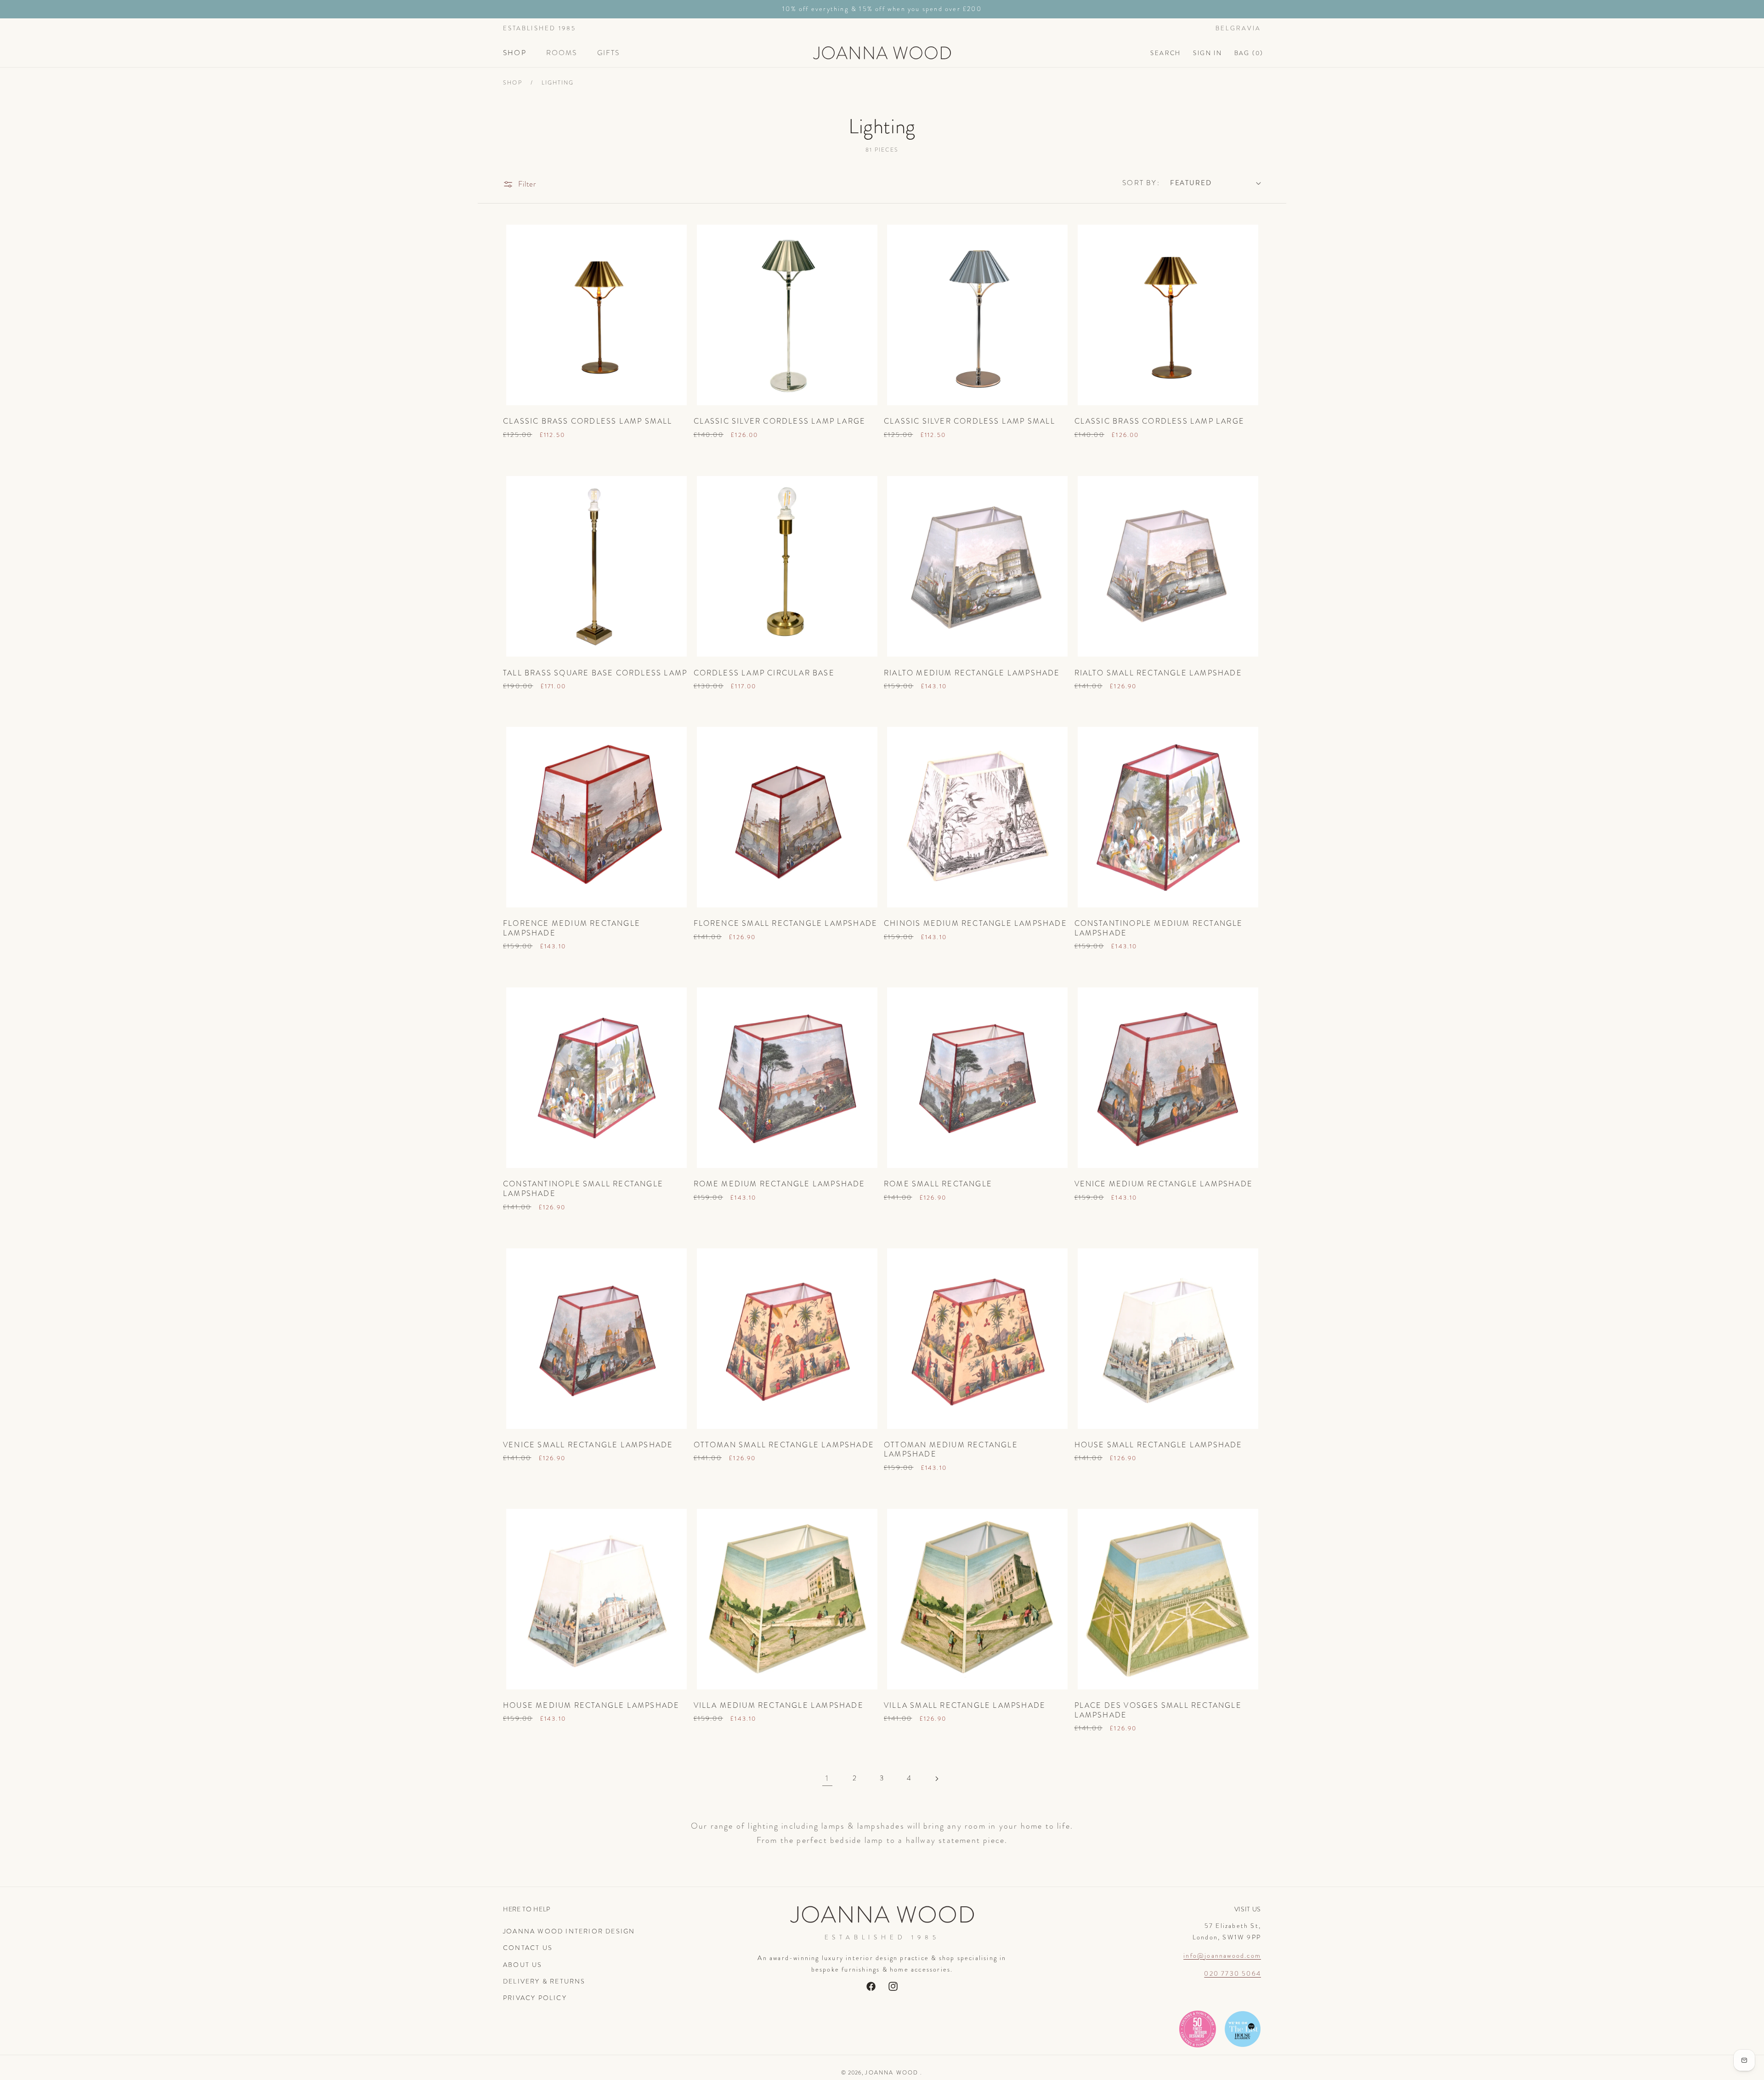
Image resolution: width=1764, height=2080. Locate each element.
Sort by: (1141, 183)
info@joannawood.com (1222, 1955)
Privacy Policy (535, 1998)
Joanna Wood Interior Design (569, 1931)
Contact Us (528, 1948)
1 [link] (827, 1778)
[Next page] (937, 1778)
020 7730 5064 (1233, 1973)
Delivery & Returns (544, 1981)
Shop (513, 83)
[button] (519, 53)
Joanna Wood (892, 2073)
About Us (523, 1965)
